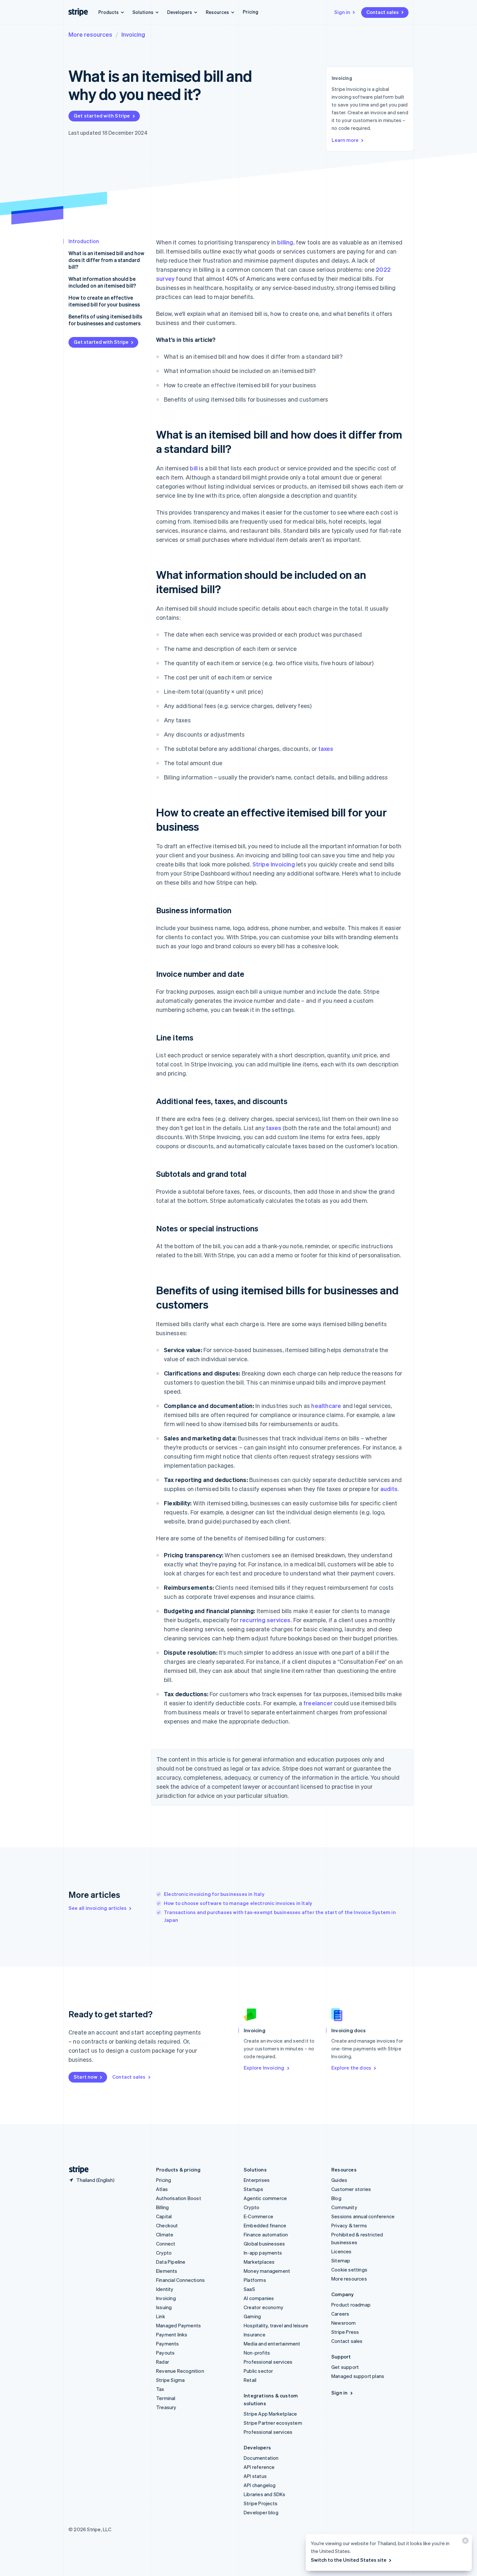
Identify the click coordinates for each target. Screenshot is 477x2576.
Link (161, 2316)
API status (255, 2476)
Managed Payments (178, 2325)
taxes (326, 748)
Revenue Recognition (180, 2371)
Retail (250, 2380)
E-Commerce (258, 2216)
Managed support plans (358, 2376)
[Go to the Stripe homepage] (76, 2170)
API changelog (260, 2485)
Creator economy (263, 2307)
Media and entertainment (272, 2344)
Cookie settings (349, 2270)
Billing (162, 2207)
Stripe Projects (261, 2503)
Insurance (255, 2334)
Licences (342, 2251)
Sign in (342, 12)
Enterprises (257, 2180)
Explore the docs (351, 2068)
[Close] (464, 2542)
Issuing (164, 2307)
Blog (336, 2198)
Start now (86, 2077)
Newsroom (344, 2323)
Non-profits (257, 2353)
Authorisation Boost (179, 2198)
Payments (168, 2344)
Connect (166, 2244)
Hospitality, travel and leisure (276, 2325)
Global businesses (264, 2244)
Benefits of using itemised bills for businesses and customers (105, 320)
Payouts (165, 2353)
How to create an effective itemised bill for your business (104, 301)
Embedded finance (265, 2225)
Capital (164, 2216)
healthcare (326, 1406)
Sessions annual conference (363, 2216)
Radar (163, 2362)
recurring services (265, 1620)
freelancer (318, 1703)
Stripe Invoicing (274, 864)
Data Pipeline (171, 2262)
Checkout (167, 2225)
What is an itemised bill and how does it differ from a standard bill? (106, 260)
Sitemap (341, 2260)
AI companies (259, 2298)
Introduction (84, 241)
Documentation (261, 2458)
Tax (160, 2389)
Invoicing (133, 34)
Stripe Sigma (170, 2380)
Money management (267, 2271)
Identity (165, 2289)
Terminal (166, 2398)
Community (344, 2207)
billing (285, 242)
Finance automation (266, 2234)
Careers (340, 2314)
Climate (165, 2234)
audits (389, 1489)
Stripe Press (345, 2332)
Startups (254, 2189)
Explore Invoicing (264, 2068)
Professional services (268, 2362)
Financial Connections (180, 2280)
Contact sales (383, 12)
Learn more (345, 140)
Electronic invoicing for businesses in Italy (214, 1894)
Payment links (172, 2334)
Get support (345, 2367)
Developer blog (261, 2512)
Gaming (252, 2316)
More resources (90, 34)
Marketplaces (259, 2262)
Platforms (255, 2280)
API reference (259, 2467)
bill (194, 468)
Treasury (166, 2407)
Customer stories (351, 2189)
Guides (339, 2180)
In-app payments (263, 2253)
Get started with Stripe (102, 116)
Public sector (258, 2371)
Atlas (162, 2189)
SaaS (249, 2289)
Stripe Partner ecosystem (273, 2423)
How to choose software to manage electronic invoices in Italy (238, 1903)
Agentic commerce (265, 2198)
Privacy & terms (349, 2225)
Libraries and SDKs (265, 2494)
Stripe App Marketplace (270, 2414)
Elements (167, 2271)
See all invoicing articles (98, 1908)
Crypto (164, 2253)
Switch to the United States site (349, 2560)
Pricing (251, 12)
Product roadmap (351, 2305)
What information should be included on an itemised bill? (102, 282)
